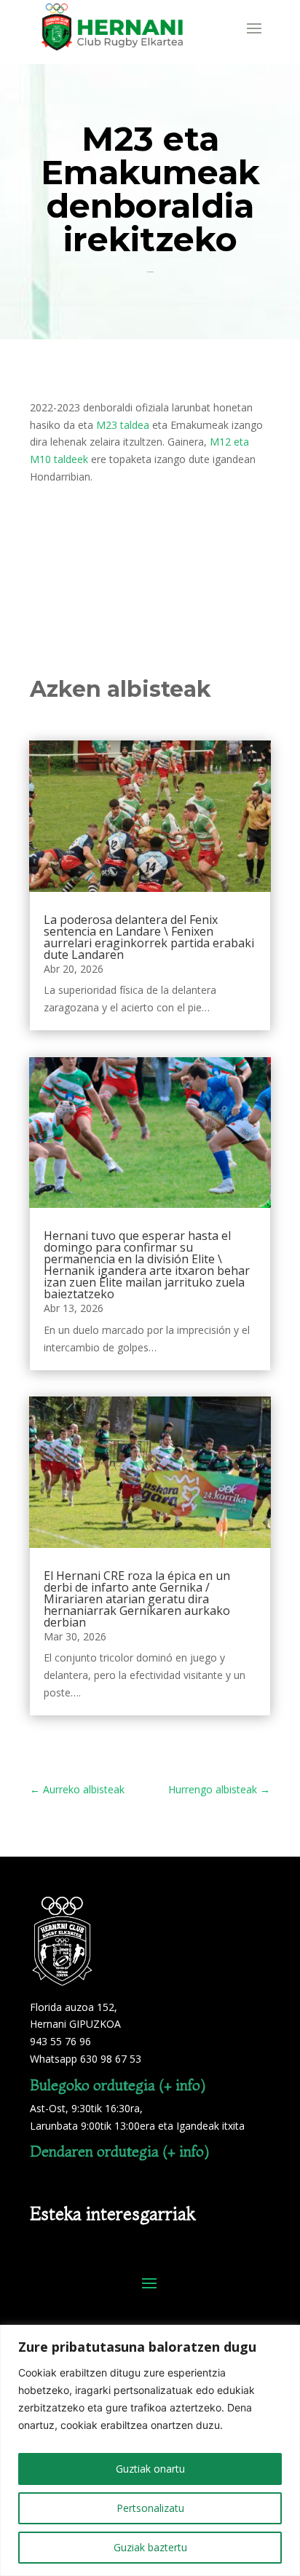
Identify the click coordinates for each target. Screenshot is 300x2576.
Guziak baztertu (150, 2547)
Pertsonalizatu (150, 2508)
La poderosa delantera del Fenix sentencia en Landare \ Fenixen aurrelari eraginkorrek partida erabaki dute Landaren (149, 937)
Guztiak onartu (150, 2469)
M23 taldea (124, 425)
